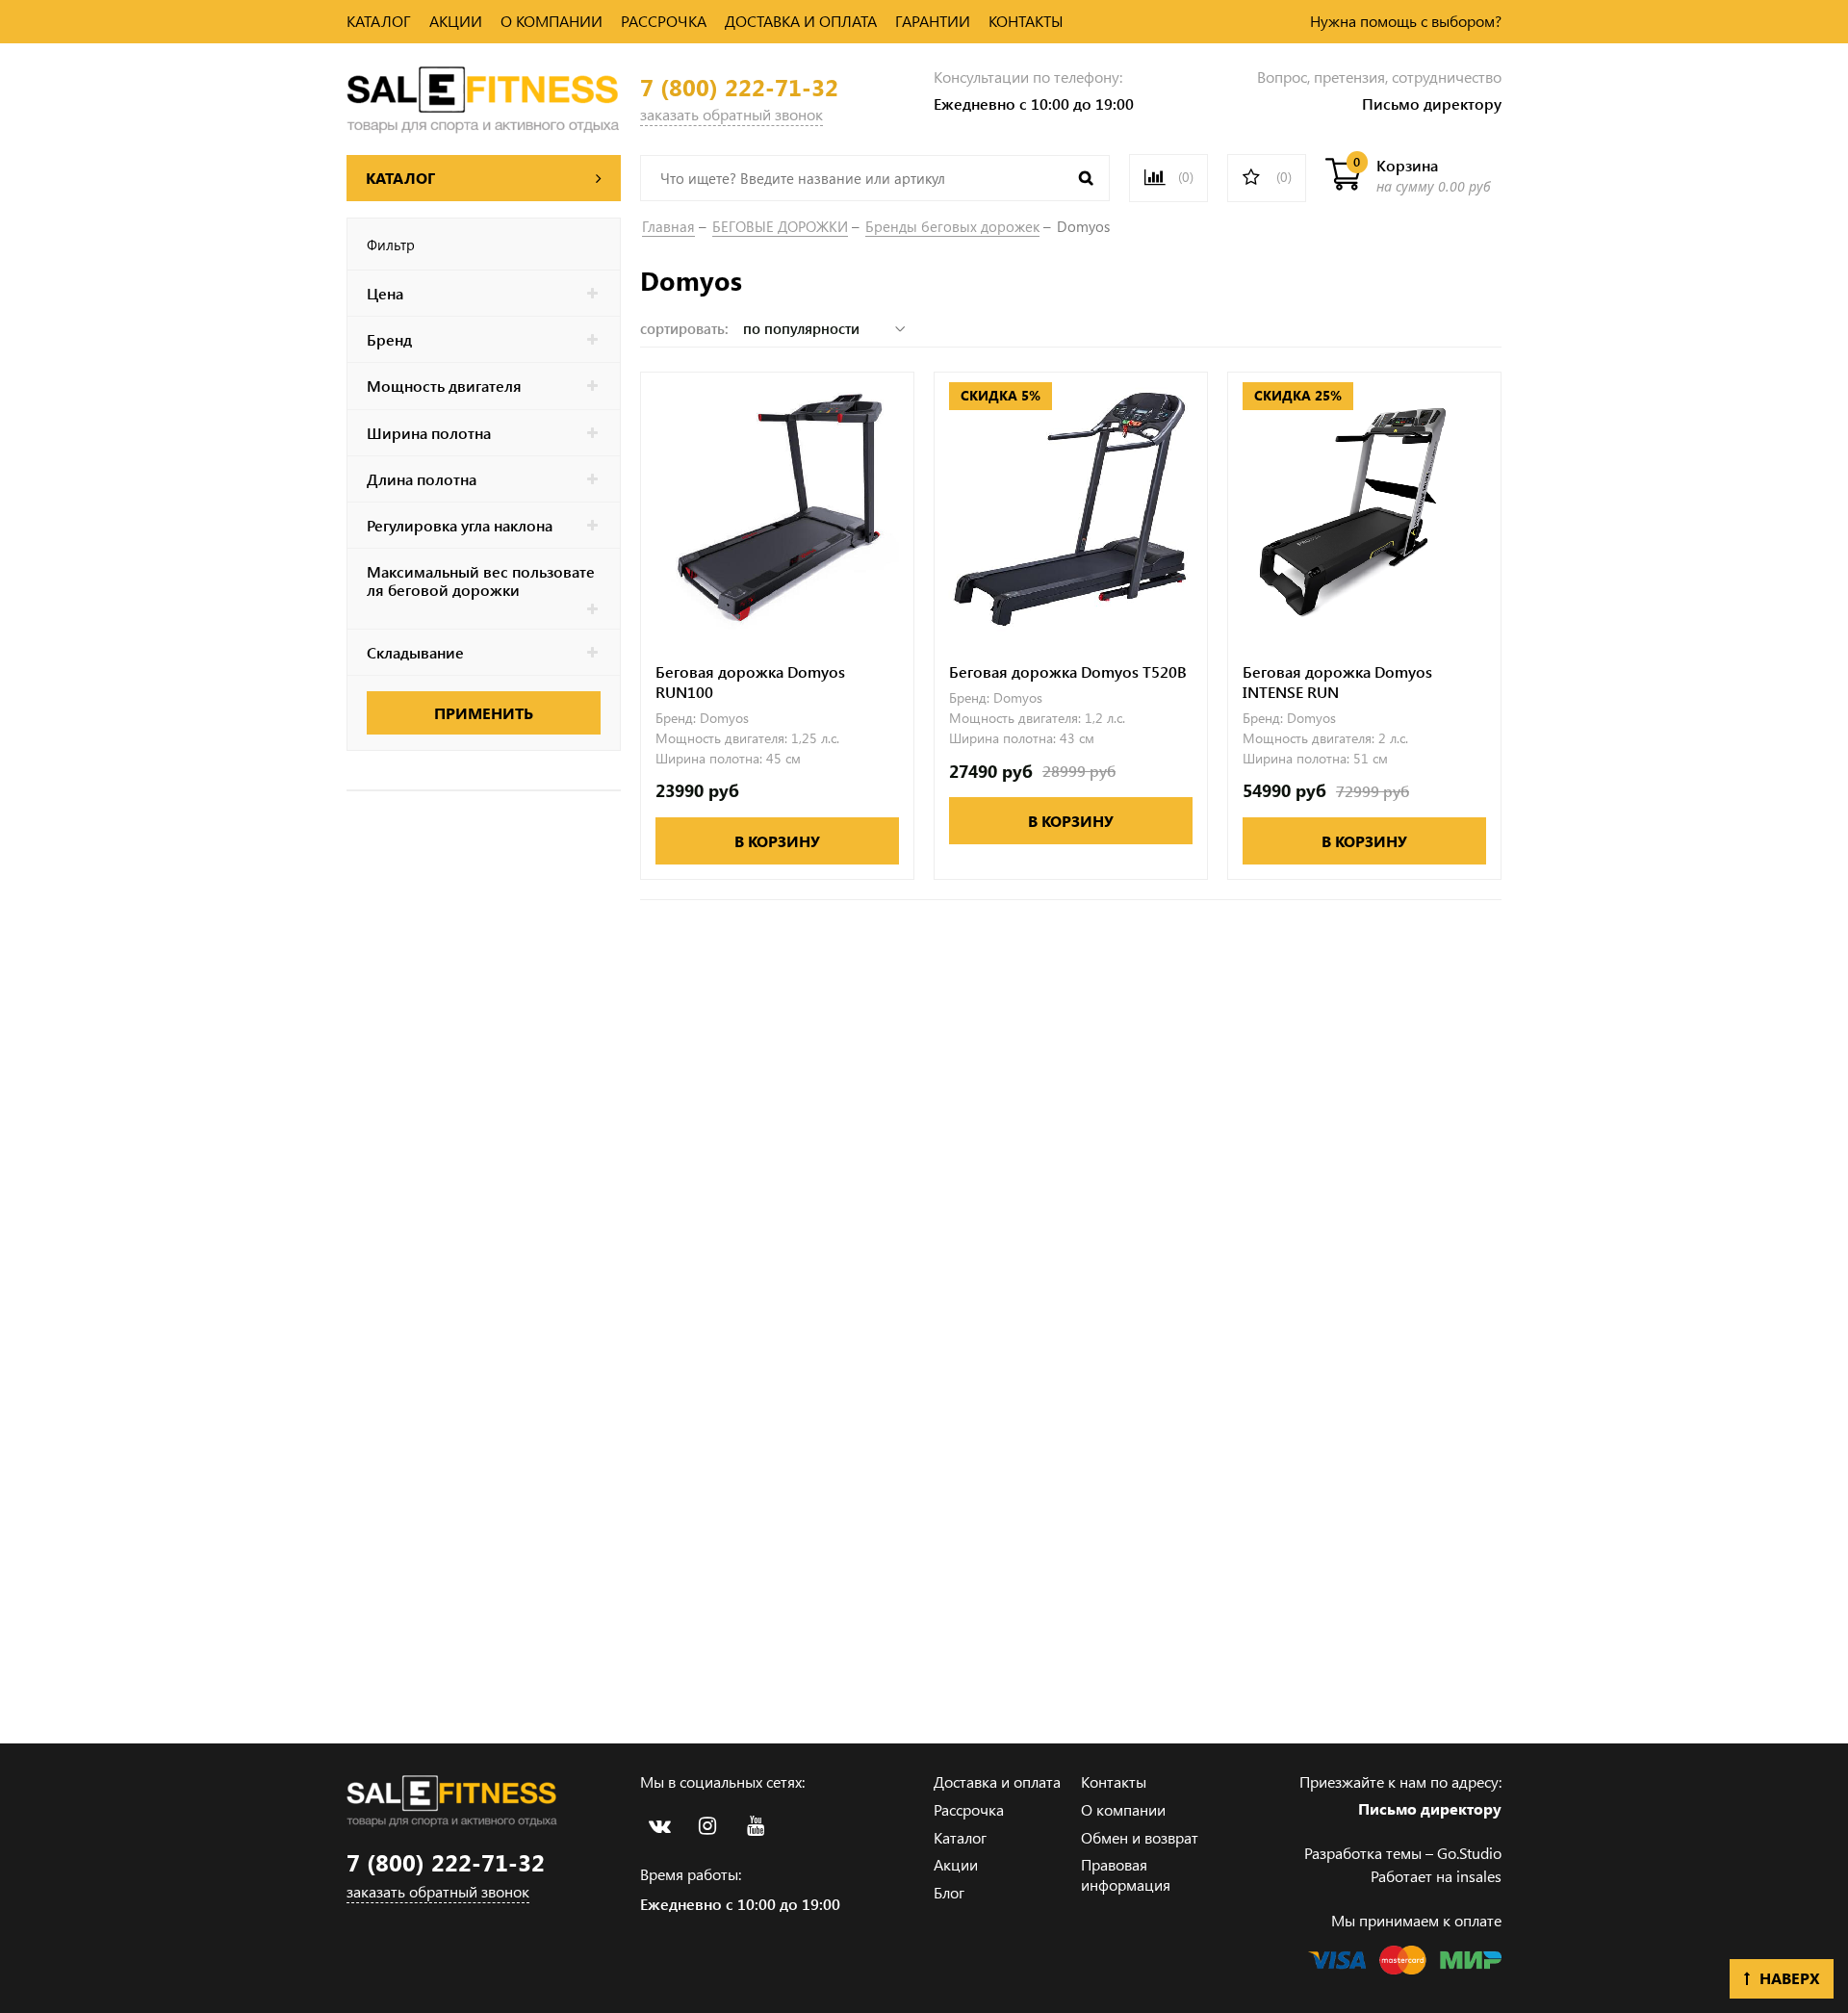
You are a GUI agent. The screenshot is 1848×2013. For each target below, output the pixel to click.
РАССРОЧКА (664, 21)
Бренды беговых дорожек (952, 226)
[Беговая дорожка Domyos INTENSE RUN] (1364, 509)
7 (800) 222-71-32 (739, 87)
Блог (949, 1892)
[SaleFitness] (484, 97)
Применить (484, 713)
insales (1479, 1876)
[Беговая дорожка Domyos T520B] (1071, 509)
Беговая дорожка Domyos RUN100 (750, 682)
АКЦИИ (456, 21)
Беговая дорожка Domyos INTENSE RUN (1337, 682)
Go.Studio (1469, 1853)
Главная (668, 226)
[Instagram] (707, 1826)
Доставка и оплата (997, 1781)
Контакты (1114, 1781)
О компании (1123, 1809)
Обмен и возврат (1140, 1837)
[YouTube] (756, 1826)
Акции (956, 1864)
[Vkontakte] (659, 1826)
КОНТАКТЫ (1026, 21)
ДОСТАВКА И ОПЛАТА (801, 21)
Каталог (960, 1837)
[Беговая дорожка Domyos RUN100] (777, 509)
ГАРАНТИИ (933, 21)
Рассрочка (969, 1809)
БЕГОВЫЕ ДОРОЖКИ (780, 226)
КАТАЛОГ (379, 21)
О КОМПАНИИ (552, 21)
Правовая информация (1126, 1874)
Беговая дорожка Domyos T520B (1068, 672)
